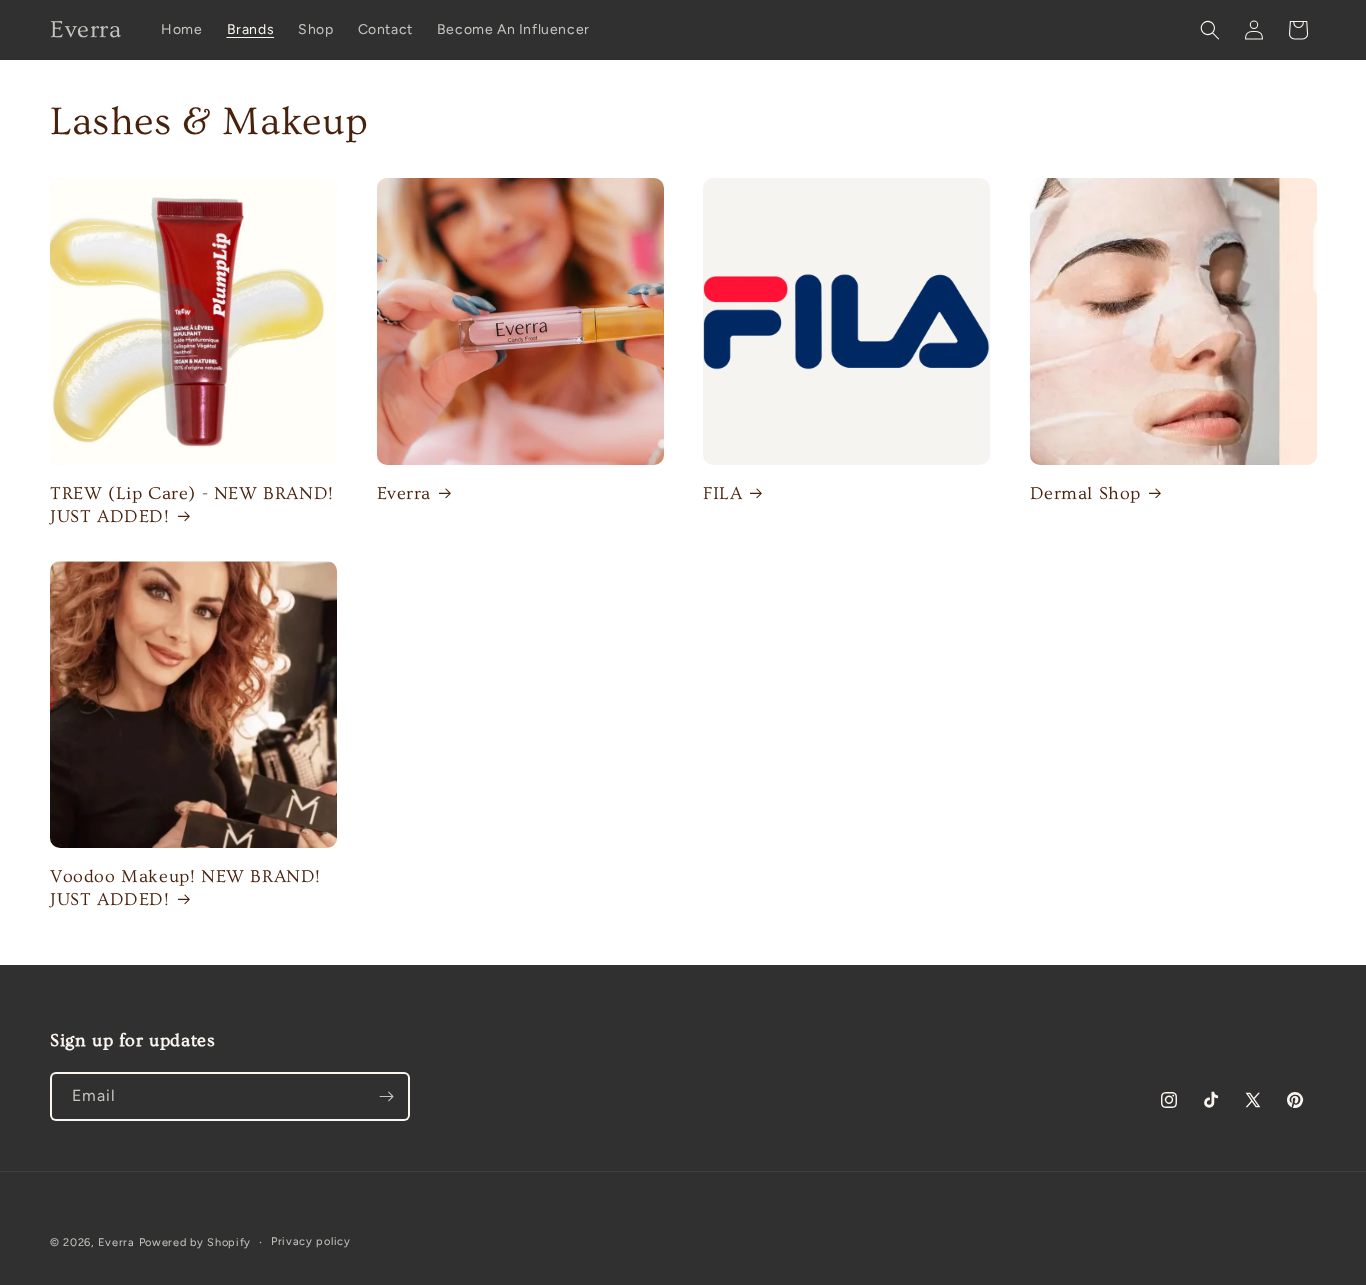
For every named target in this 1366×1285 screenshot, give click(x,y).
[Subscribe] (386, 1096)
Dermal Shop (1086, 493)
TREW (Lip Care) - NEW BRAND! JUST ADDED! (192, 505)
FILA (722, 493)
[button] (1210, 30)
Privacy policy (311, 1241)
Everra (404, 493)
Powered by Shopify (195, 1242)
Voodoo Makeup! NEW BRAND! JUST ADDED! (185, 888)
